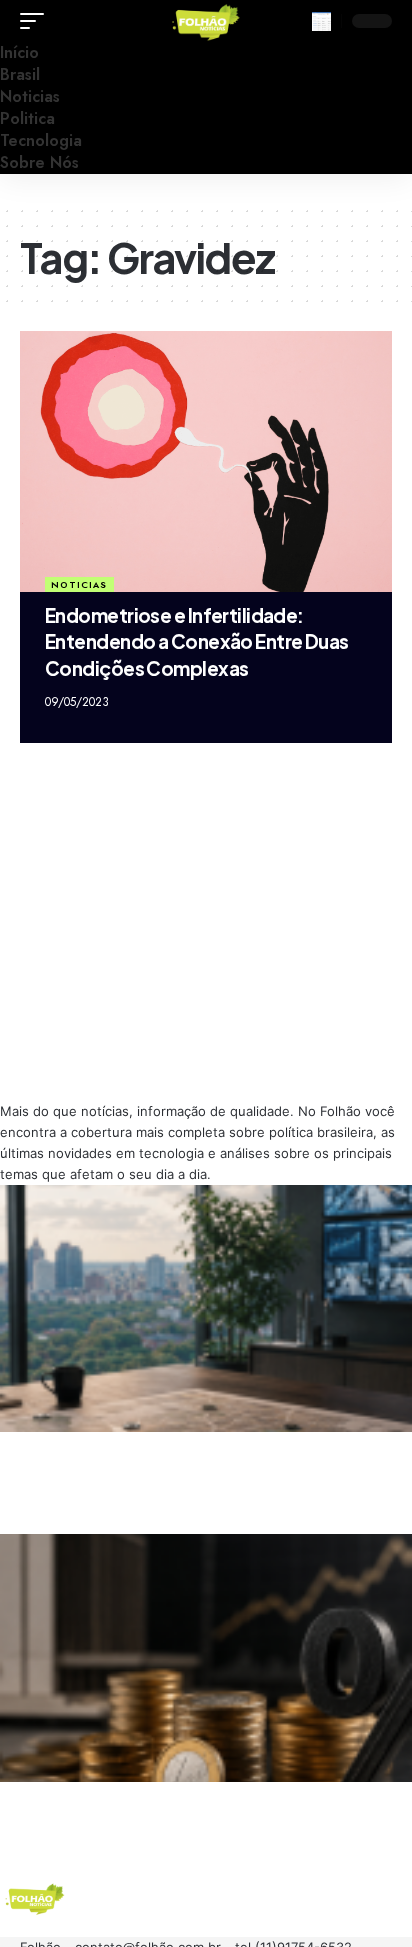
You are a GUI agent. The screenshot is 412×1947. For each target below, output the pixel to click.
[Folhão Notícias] (206, 21)
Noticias (79, 584)
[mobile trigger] (37, 21)
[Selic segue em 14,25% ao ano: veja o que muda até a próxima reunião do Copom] (206, 1657)
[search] (321, 21)
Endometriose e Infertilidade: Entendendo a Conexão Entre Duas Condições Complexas (197, 641)
